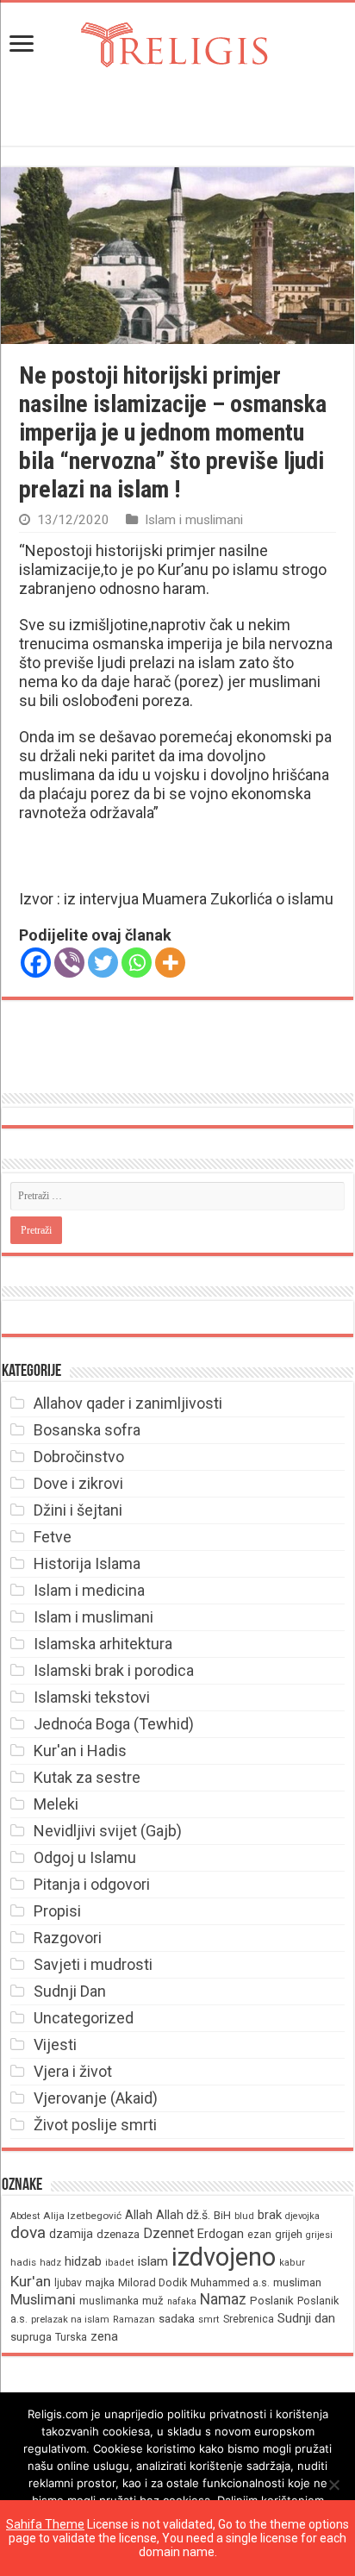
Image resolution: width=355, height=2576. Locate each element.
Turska (71, 2337)
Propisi (57, 1911)
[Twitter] (103, 963)
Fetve (53, 1537)
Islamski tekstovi (92, 1697)
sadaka (177, 2319)
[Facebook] (36, 963)
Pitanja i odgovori (92, 1884)
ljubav (68, 2283)
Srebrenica (249, 2319)
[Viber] (69, 963)
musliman (297, 2282)
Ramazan (134, 2320)
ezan (259, 2234)
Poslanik (272, 2301)
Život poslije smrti (95, 2125)
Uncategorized (84, 2018)
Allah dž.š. (183, 2215)
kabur (292, 2263)
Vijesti (55, 2045)
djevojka (302, 2216)
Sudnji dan (306, 2318)
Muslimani (43, 2300)
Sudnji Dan (70, 1991)
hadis (23, 2262)
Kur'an (31, 2281)
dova (28, 2232)
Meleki (56, 1804)
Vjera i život (73, 2071)
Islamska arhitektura (103, 1644)
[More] (170, 963)
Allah (139, 2215)
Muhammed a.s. (230, 2282)
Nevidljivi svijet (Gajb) (108, 1831)
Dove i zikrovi (78, 1483)
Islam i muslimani (194, 520)
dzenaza (118, 2234)
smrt (209, 2320)
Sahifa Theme (45, 2524)
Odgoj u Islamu (85, 1857)
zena (104, 2336)
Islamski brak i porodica (114, 1670)
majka (100, 2282)
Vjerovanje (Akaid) (96, 2098)
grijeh (289, 2234)
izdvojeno (224, 2257)
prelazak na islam (70, 2320)
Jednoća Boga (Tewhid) (114, 1724)
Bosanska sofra (87, 1430)
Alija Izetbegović (82, 2216)
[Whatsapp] (137, 963)
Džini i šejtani (78, 1510)
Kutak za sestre (87, 1777)
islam (153, 2261)
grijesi (319, 2235)
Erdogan (221, 2234)
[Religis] (177, 41)
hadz (50, 2263)
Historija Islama (87, 1563)
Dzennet (168, 2233)
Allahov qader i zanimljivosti (128, 1403)
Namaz (223, 2299)
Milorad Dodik (153, 2282)
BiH (222, 2215)
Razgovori (68, 1938)
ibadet (120, 2263)
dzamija (71, 2234)
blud (244, 2216)
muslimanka (109, 2301)
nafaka (182, 2301)
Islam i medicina (89, 1590)
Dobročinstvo (79, 1457)
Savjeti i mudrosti (93, 1964)
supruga (31, 2337)
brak (270, 2215)
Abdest (25, 2216)
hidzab (83, 2261)
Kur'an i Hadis (80, 1751)
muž (153, 2301)
